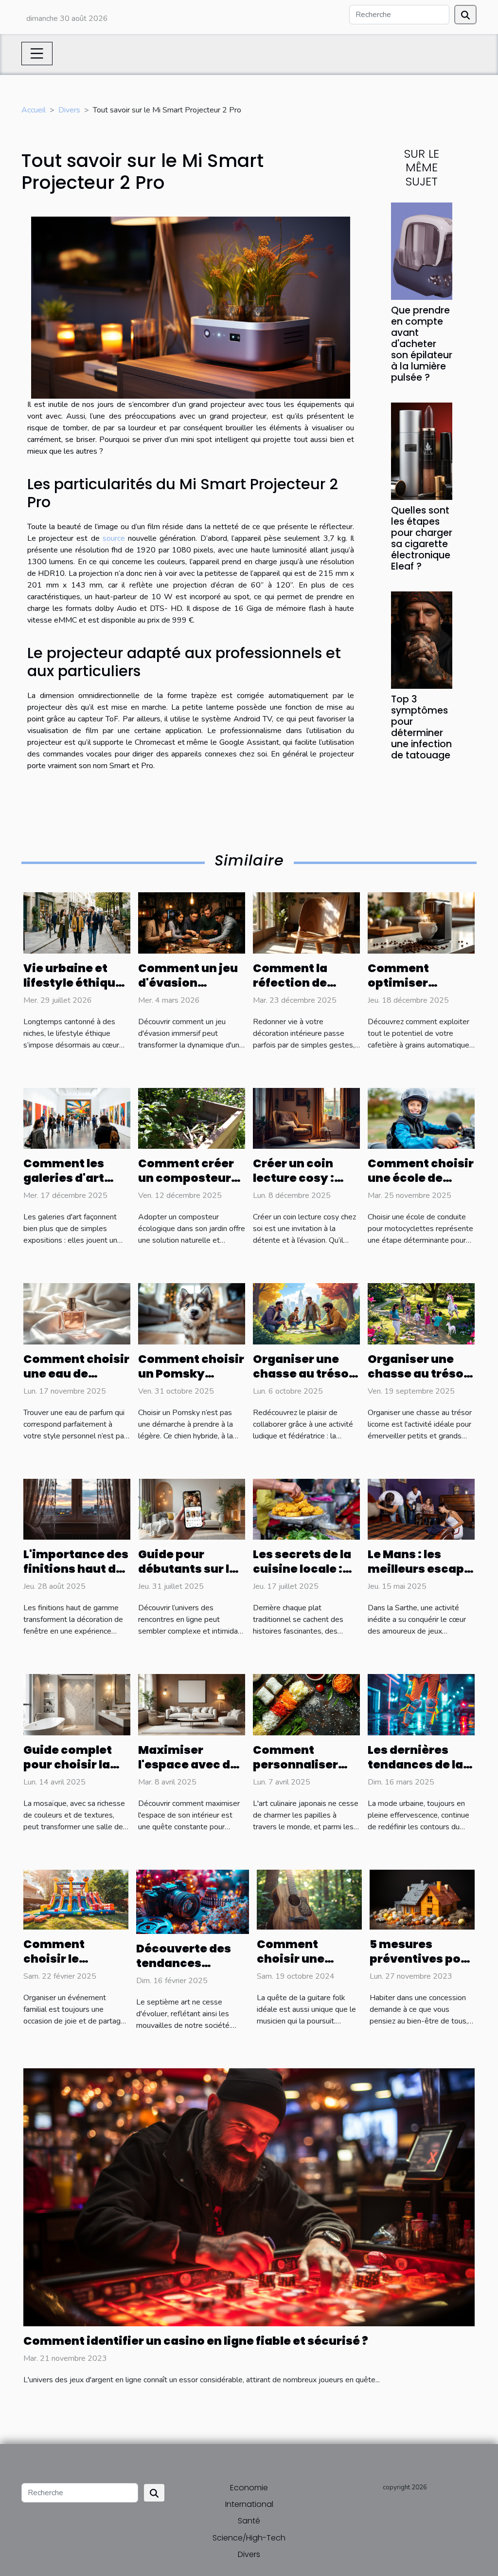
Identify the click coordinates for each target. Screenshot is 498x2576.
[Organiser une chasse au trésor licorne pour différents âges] (421, 1313)
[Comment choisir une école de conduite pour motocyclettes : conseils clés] (421, 1118)
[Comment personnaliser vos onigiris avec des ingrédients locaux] (306, 1704)
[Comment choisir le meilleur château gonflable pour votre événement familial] (76, 1899)
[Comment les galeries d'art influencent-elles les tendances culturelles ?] (77, 1118)
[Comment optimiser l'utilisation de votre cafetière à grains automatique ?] (421, 922)
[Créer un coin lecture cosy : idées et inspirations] (306, 1118)
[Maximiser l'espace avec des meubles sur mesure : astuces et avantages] (192, 1704)
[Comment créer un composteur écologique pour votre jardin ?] (192, 1118)
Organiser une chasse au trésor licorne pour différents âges (418, 1381)
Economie (249, 2488)
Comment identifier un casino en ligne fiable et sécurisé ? (196, 2341)
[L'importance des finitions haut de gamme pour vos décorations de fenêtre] (77, 1509)
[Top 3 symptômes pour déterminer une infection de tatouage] (422, 640)
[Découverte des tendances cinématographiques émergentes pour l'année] (193, 1901)
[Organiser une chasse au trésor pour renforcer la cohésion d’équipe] (306, 1313)
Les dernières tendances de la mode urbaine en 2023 (418, 1772)
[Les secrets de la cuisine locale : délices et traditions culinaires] (306, 1509)
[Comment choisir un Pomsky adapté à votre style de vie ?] (192, 1313)
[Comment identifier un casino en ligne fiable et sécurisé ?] (249, 2197)
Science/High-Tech (249, 2538)
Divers (69, 110)
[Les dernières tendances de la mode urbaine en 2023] (421, 1704)
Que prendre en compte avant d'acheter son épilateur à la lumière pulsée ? (422, 344)
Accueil (34, 110)
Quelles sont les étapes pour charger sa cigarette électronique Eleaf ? (422, 538)
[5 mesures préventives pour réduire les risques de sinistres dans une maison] (422, 1899)
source (114, 538)
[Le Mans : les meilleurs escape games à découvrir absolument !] (421, 1509)
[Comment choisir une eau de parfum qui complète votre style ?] (77, 1313)
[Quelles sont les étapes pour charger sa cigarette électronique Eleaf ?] (422, 451)
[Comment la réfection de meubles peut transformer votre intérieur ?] (306, 922)
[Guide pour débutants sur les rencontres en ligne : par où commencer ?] (192, 1509)
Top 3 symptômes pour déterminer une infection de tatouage (421, 727)
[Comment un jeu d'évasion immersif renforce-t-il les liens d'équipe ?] (192, 922)
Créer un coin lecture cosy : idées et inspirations (293, 1185)
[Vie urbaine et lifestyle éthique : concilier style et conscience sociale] (77, 922)
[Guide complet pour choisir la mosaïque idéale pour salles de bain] (77, 1704)
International (249, 2504)
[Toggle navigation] (37, 54)
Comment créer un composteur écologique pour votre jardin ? (187, 1185)
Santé (249, 2521)
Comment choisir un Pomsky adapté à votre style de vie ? (191, 1381)
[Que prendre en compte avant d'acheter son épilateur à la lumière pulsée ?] (422, 251)
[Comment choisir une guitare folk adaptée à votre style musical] (309, 1899)
